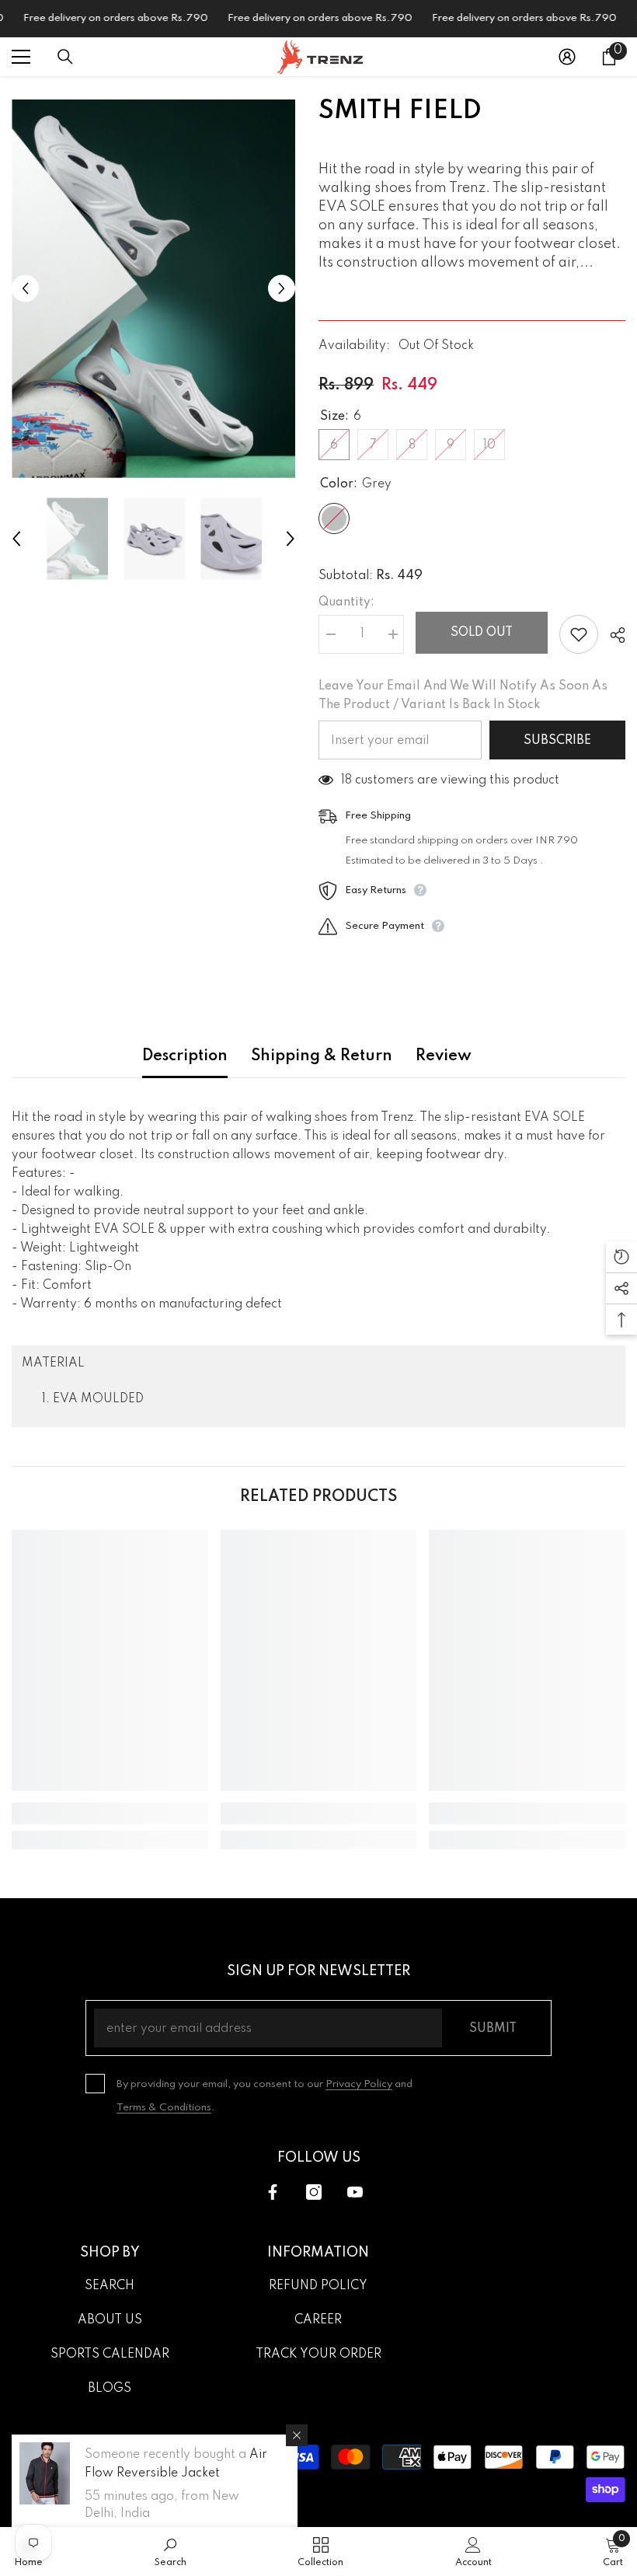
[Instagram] (314, 2192)
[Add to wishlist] (579, 634)
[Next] (282, 289)
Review (444, 1056)
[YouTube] (355, 2192)
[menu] (21, 57)
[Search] (65, 57)
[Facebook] (273, 2192)
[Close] (297, 2435)
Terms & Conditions (164, 2108)
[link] (110, 1813)
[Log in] (567, 57)
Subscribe (557, 741)
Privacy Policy (359, 2084)
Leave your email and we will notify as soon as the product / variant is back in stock (463, 696)
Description (185, 1056)
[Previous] (25, 289)
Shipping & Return (322, 1056)
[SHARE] (612, 635)
